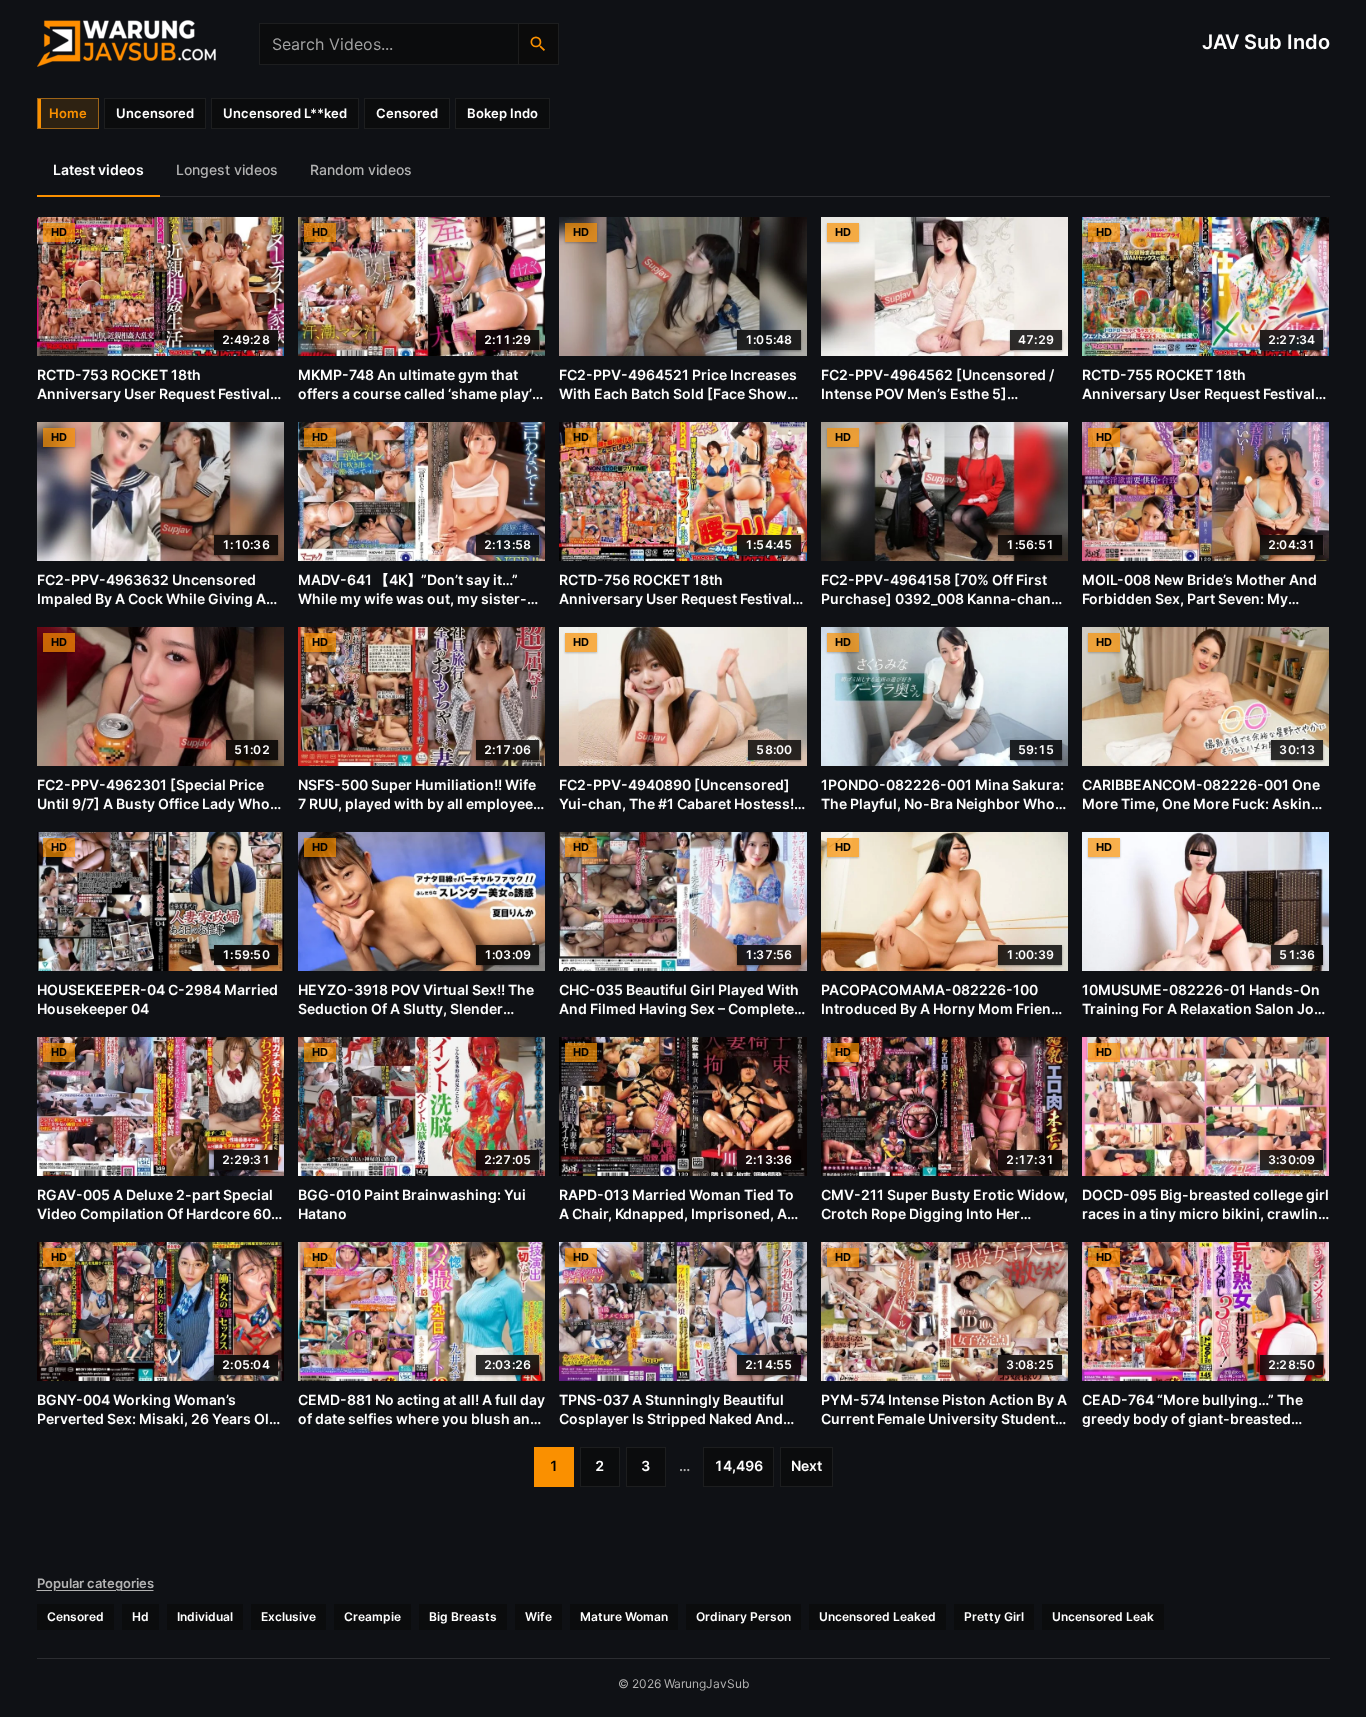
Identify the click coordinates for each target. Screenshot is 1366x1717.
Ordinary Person (743, 1616)
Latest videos (98, 169)
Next (806, 1465)
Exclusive (288, 1616)
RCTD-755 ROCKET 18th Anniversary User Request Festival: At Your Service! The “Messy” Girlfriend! (1200, 403)
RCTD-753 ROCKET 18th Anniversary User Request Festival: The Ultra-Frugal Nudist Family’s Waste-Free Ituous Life (155, 403)
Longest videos (227, 169)
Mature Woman (624, 1616)
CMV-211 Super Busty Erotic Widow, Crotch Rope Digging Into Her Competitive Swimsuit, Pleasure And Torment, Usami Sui (944, 1223)
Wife (538, 1616)
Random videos (361, 169)
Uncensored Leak (1103, 1616)
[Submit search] (538, 44)
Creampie (372, 1616)
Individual (205, 1616)
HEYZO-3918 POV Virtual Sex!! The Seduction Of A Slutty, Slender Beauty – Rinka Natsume (416, 1008)
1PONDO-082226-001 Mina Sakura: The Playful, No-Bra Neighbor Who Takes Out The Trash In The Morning (944, 803)
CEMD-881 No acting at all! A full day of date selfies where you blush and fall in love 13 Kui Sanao (421, 1418)
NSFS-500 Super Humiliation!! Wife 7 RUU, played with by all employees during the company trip (419, 803)
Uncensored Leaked (877, 1616)
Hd (140, 1616)
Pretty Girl (994, 1616)
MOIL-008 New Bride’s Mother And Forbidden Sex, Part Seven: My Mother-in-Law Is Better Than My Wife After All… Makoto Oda (1199, 608)
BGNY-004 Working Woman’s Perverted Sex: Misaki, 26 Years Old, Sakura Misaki (159, 1418)
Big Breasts (463, 1616)
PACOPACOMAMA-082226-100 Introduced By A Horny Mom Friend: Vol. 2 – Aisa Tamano (942, 1008)
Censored (75, 1616)
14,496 (738, 1465)
